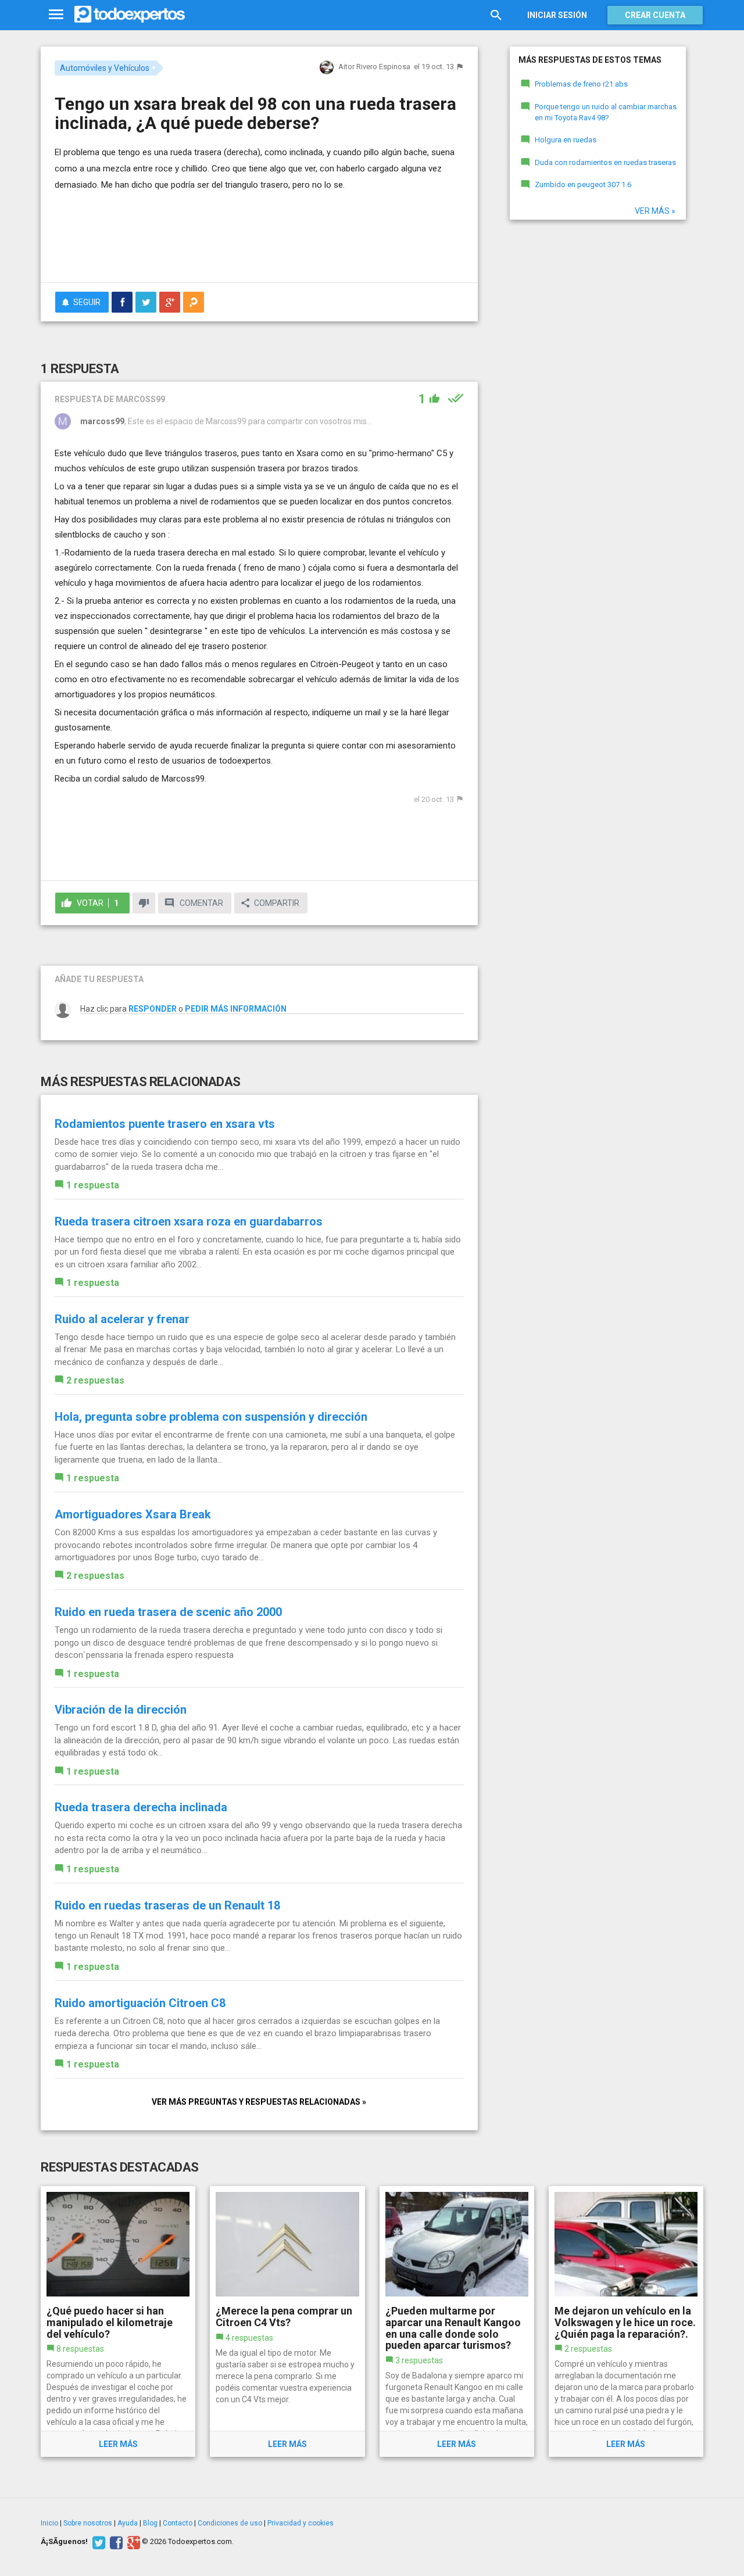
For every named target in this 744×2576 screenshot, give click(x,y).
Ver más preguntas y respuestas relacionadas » (259, 2102)
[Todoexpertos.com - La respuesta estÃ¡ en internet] (130, 15)
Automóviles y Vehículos (105, 68)
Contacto (178, 2523)
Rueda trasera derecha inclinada (141, 1807)
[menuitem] (122, 302)
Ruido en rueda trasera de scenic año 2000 (168, 1612)
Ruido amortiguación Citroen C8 (140, 2003)
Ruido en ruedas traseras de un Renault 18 (167, 1905)
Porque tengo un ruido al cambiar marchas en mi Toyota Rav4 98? (606, 112)
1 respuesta (93, 1185)
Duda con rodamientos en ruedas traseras (605, 162)
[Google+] (132, 2542)
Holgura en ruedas (566, 140)
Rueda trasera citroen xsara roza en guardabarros (189, 1221)
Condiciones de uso (230, 2523)
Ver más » (655, 211)
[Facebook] (115, 2542)
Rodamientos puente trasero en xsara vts (165, 1124)
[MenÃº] (56, 15)
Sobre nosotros (88, 2523)
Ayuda (128, 2523)
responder (153, 1009)
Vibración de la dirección (121, 1710)
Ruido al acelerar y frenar (122, 1319)
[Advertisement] (259, 242)
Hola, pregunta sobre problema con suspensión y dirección (211, 1417)
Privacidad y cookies (301, 2523)
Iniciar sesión (557, 15)
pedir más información (236, 1009)
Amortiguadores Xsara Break (133, 1514)
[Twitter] (97, 2542)
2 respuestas (95, 1380)
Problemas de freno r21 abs (581, 84)
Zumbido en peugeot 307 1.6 (583, 184)
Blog (150, 2523)
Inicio (49, 2523)
